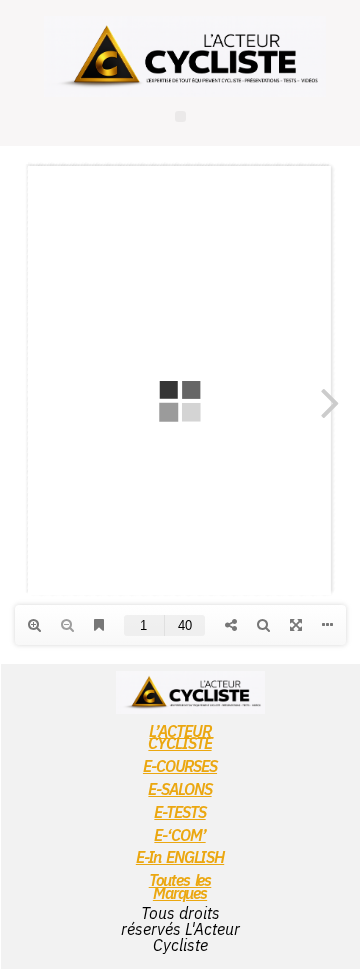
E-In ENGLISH (180, 857)
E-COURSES (180, 766)
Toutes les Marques (180, 886)
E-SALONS (179, 789)
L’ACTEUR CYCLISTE (179, 737)
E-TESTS (179, 812)
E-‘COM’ (179, 835)
